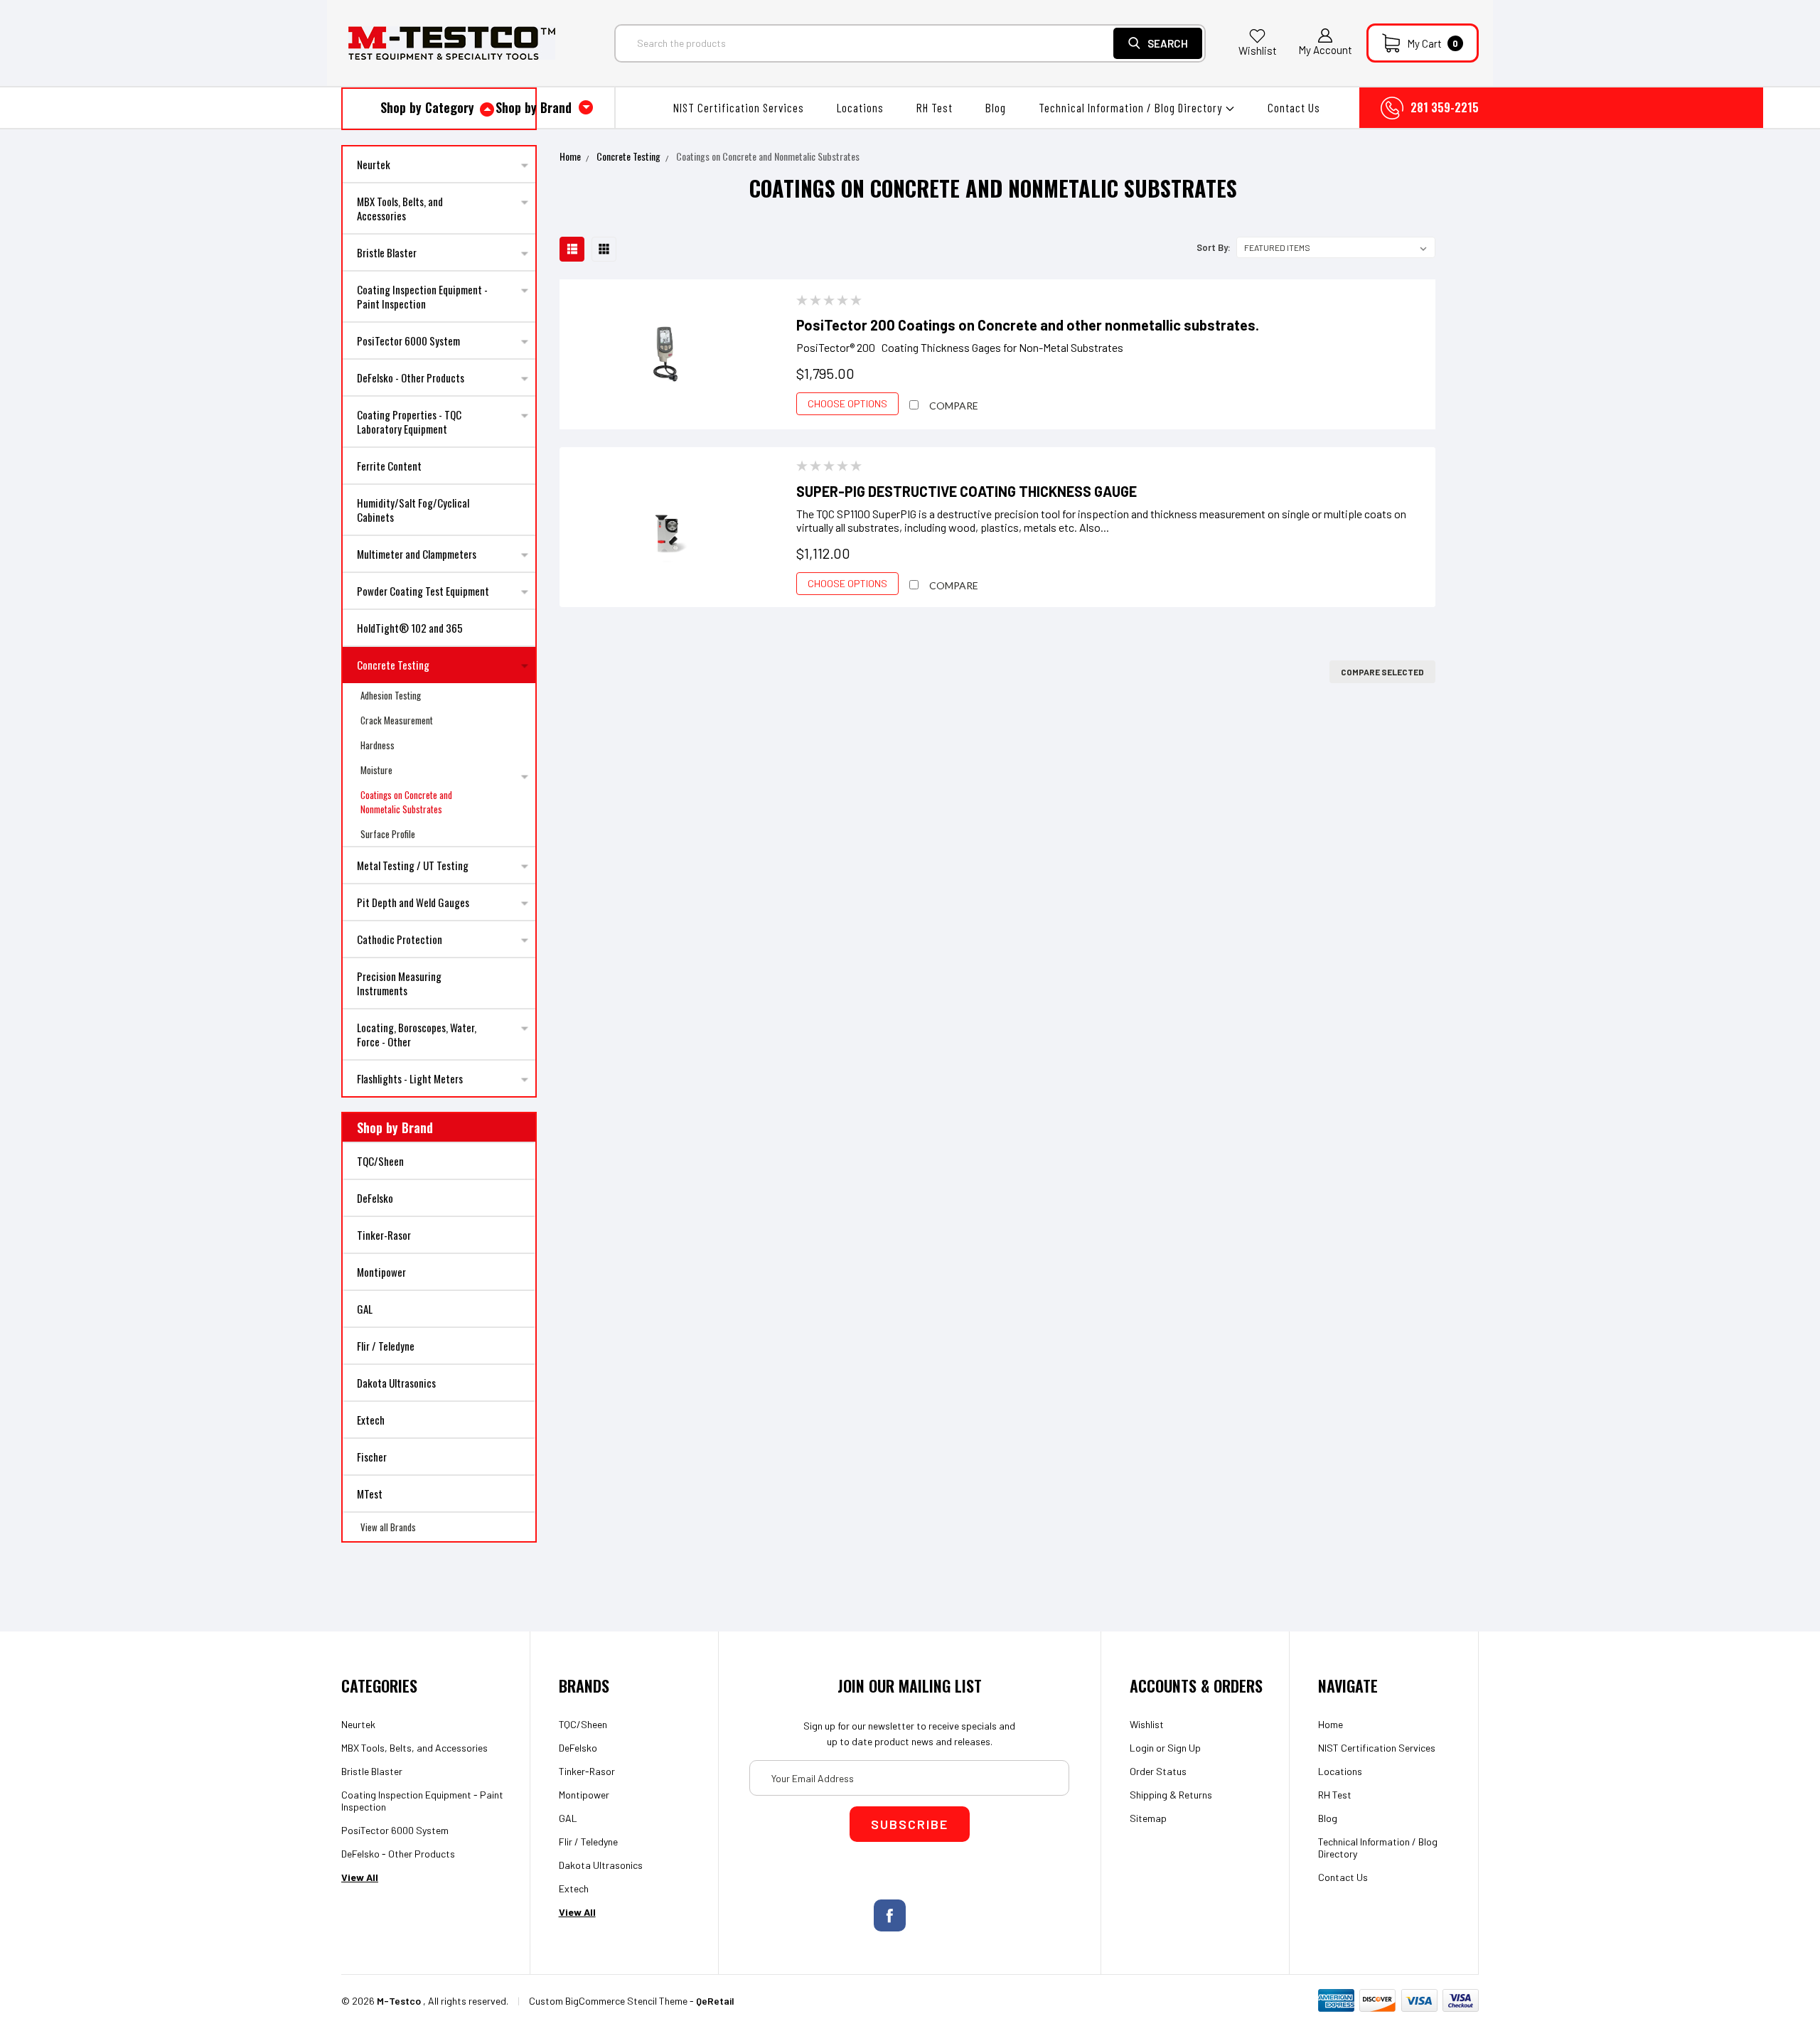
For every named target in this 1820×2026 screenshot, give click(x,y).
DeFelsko (375, 1198)
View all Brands (388, 1527)
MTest (370, 1494)
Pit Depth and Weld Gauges (413, 902)
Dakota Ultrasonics (396, 1383)
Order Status (1158, 1771)
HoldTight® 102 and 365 (410, 628)
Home (570, 156)
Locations (860, 107)
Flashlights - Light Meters (410, 1078)
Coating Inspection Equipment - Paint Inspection (422, 296)
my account (1325, 50)
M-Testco (399, 2001)
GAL (365, 1309)
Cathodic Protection (400, 939)
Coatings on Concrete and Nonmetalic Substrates (406, 802)
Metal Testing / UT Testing (413, 865)
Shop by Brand (535, 107)
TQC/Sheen (380, 1161)
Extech (371, 1420)
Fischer (372, 1457)
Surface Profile (388, 834)
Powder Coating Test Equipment (423, 591)
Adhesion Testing (391, 695)
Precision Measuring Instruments (399, 983)
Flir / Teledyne (386, 1346)
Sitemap (1148, 1818)
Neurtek (374, 164)
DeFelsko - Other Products (411, 377)
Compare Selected (1382, 672)
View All (360, 1877)
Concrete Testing (393, 665)
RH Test (935, 107)
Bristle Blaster (387, 252)
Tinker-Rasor (384, 1235)
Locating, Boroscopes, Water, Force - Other (417, 1034)
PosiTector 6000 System (408, 341)
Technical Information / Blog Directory (1132, 107)
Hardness (378, 745)
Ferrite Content (389, 466)
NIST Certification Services (739, 107)
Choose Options (847, 403)
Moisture (376, 770)
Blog (996, 107)
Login (1142, 1748)
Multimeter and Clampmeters (417, 554)
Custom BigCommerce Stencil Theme (608, 2001)
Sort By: (1214, 247)
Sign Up (1184, 1748)
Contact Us (1294, 107)
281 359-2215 (1445, 107)
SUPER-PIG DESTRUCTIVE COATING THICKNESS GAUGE (967, 491)
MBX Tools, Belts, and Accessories (400, 208)
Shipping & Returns (1171, 1795)
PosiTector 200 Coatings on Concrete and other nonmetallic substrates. (1028, 325)
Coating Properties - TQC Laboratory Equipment (409, 422)
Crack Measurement (397, 720)
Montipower (381, 1272)
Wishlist (1258, 50)
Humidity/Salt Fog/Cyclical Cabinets (413, 510)
